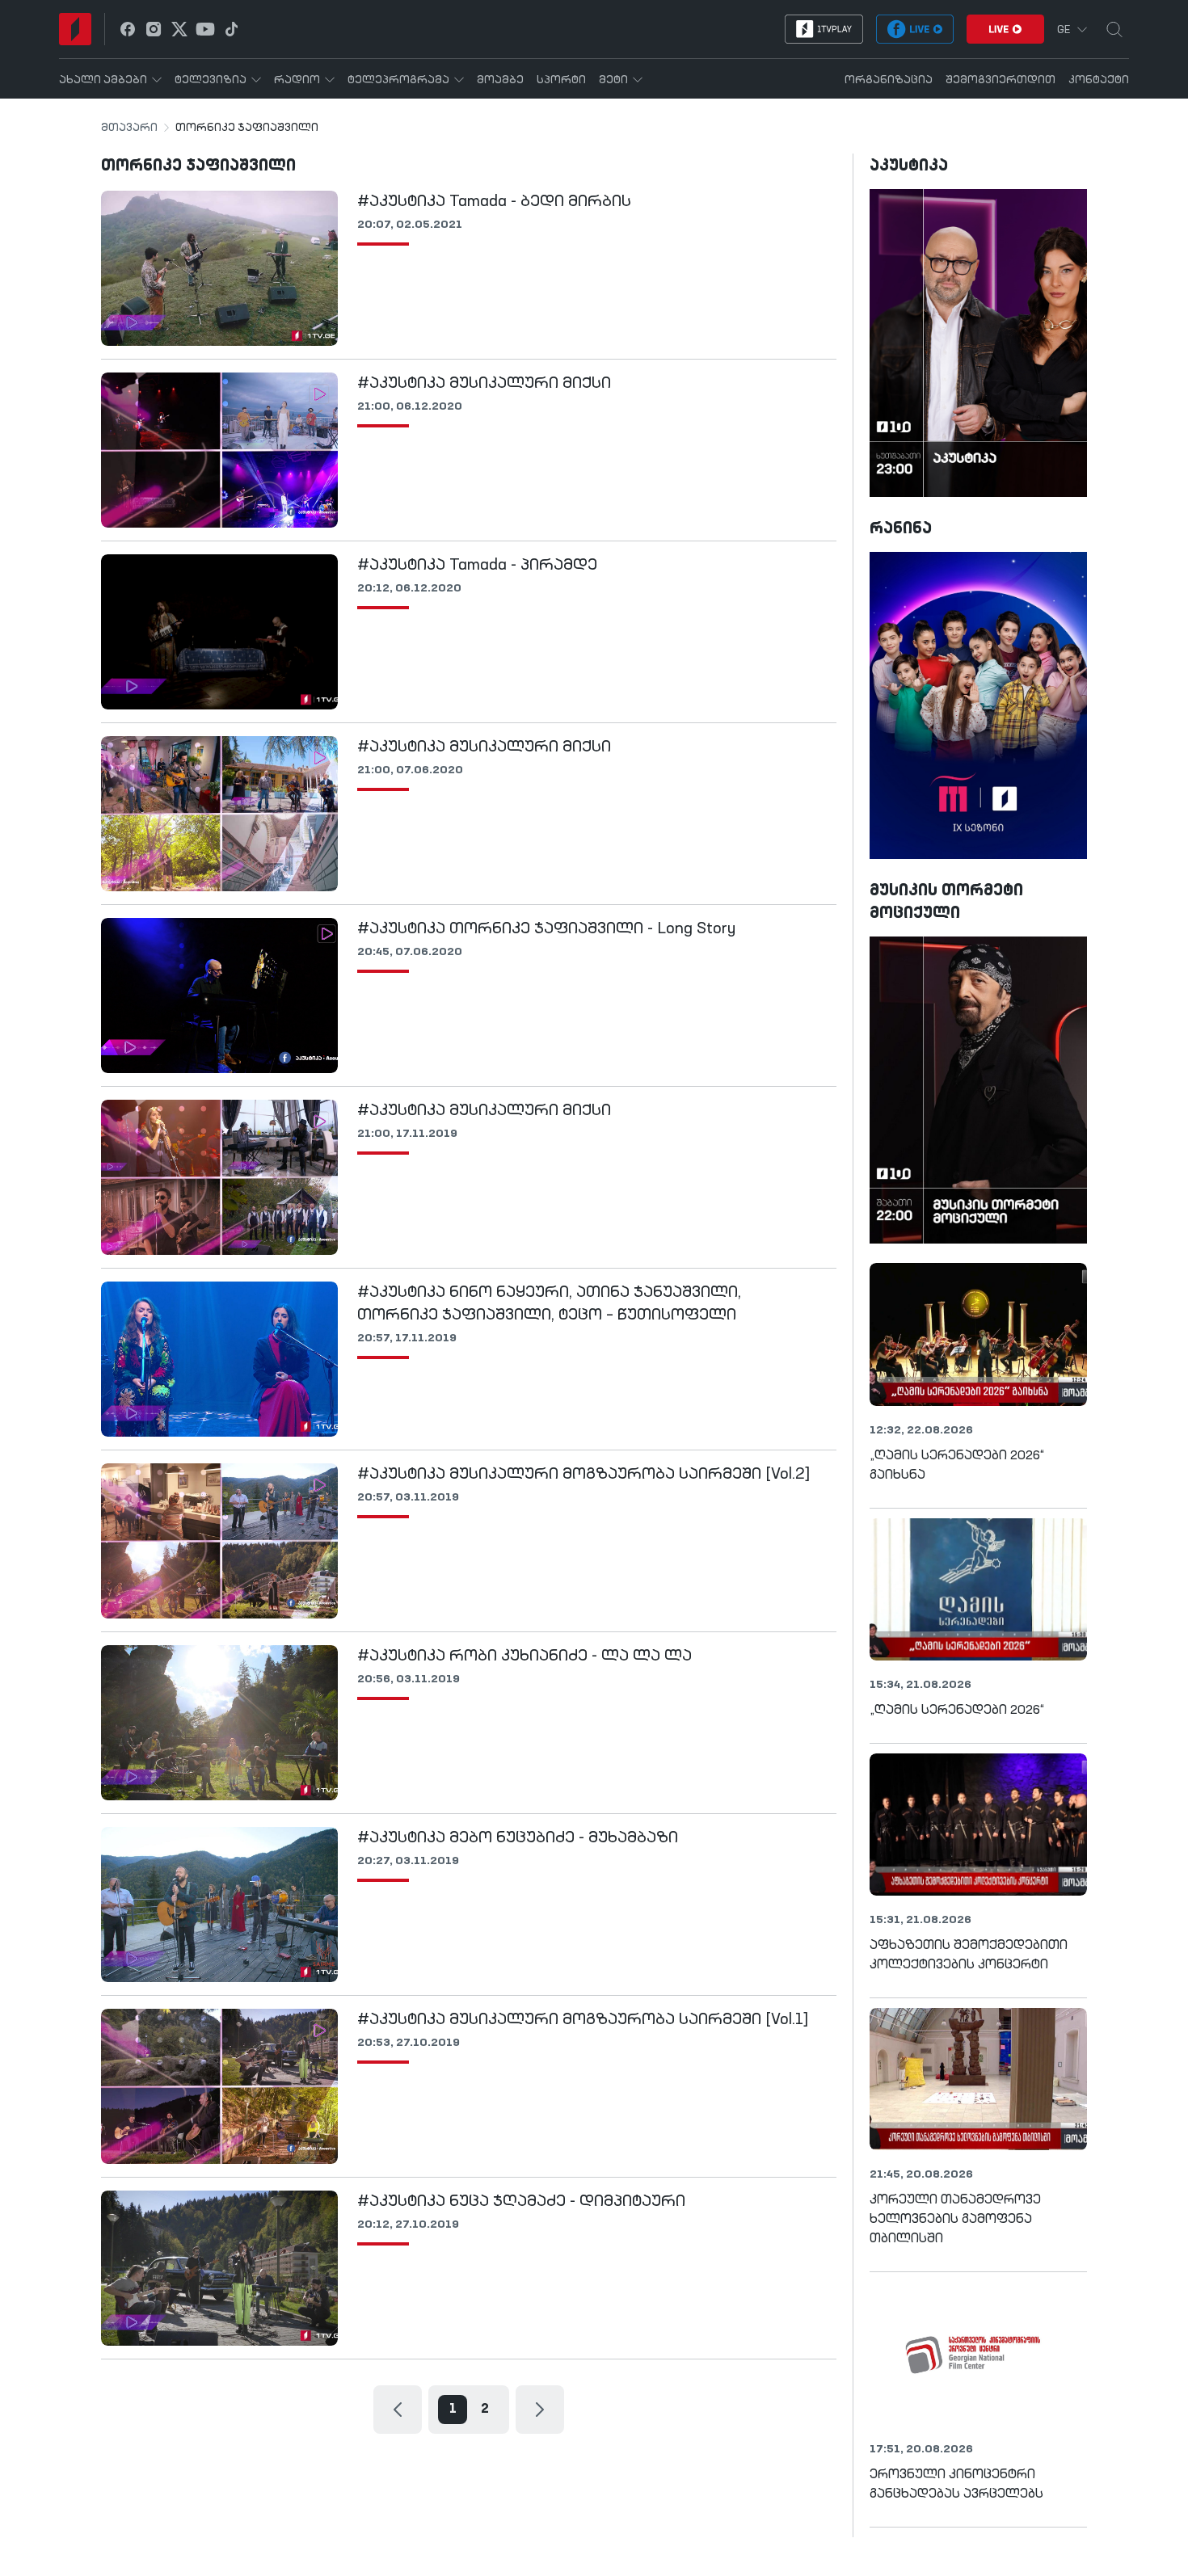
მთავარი (129, 128)
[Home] (75, 29)
